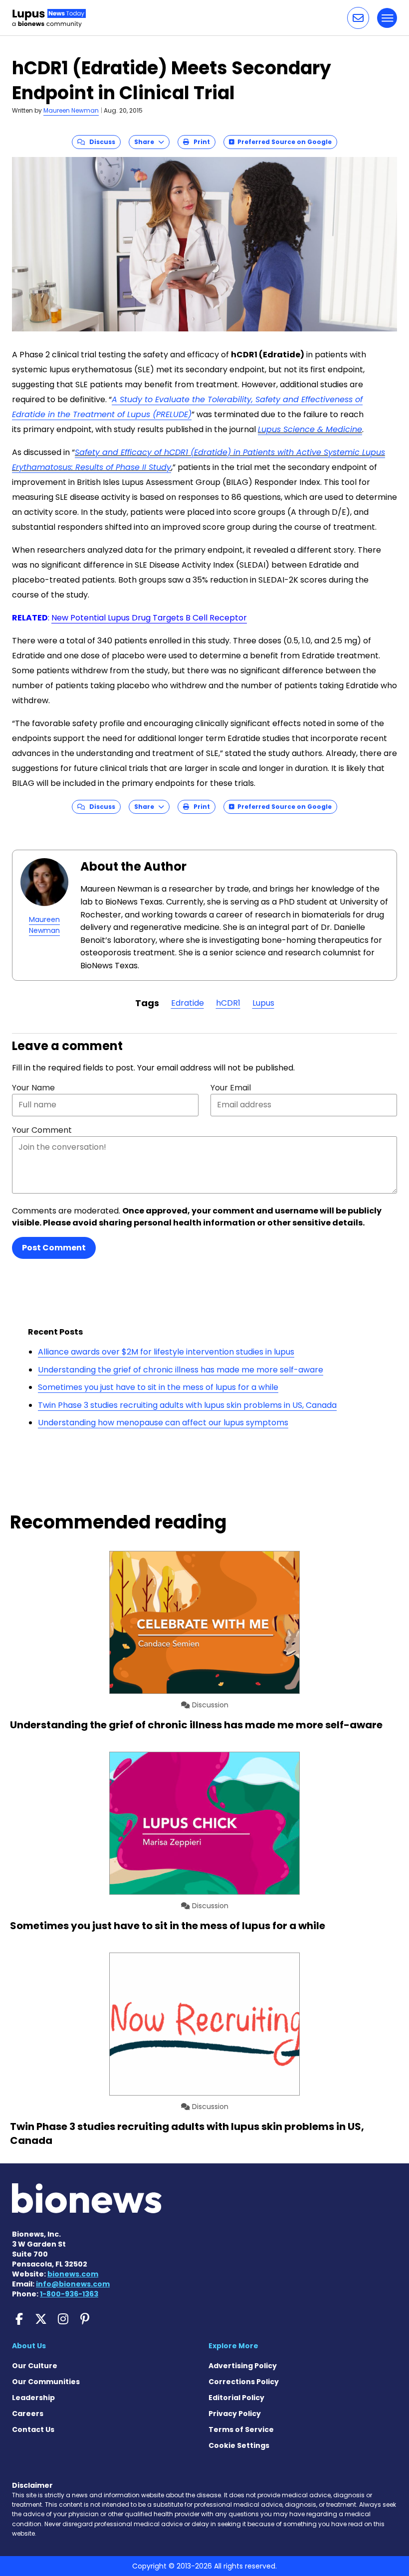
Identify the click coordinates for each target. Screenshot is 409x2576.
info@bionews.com (73, 2284)
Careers (28, 2414)
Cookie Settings (239, 2445)
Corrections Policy (244, 2382)
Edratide (188, 1003)
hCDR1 (228, 1003)
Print (200, 142)
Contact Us (33, 2429)
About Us (29, 2346)
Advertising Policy (243, 2366)
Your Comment (42, 1130)
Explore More (233, 2346)
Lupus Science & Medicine (310, 429)
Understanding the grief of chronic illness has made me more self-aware (181, 1370)
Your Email (231, 1088)
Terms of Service (241, 2429)
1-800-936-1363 (69, 2294)
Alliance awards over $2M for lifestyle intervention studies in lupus (166, 1352)
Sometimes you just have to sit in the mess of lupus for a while (158, 1387)
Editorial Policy (236, 2398)
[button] (358, 18)
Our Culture (35, 2366)
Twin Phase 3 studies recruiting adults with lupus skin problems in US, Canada (187, 1405)
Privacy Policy (235, 2414)
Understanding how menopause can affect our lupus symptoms (163, 1423)
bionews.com (73, 2274)
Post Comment (54, 1248)
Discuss (100, 142)
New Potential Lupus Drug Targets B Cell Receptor (149, 618)
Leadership (33, 2398)
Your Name (33, 1088)
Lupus (263, 1003)
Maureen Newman (71, 110)
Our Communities (46, 2382)
